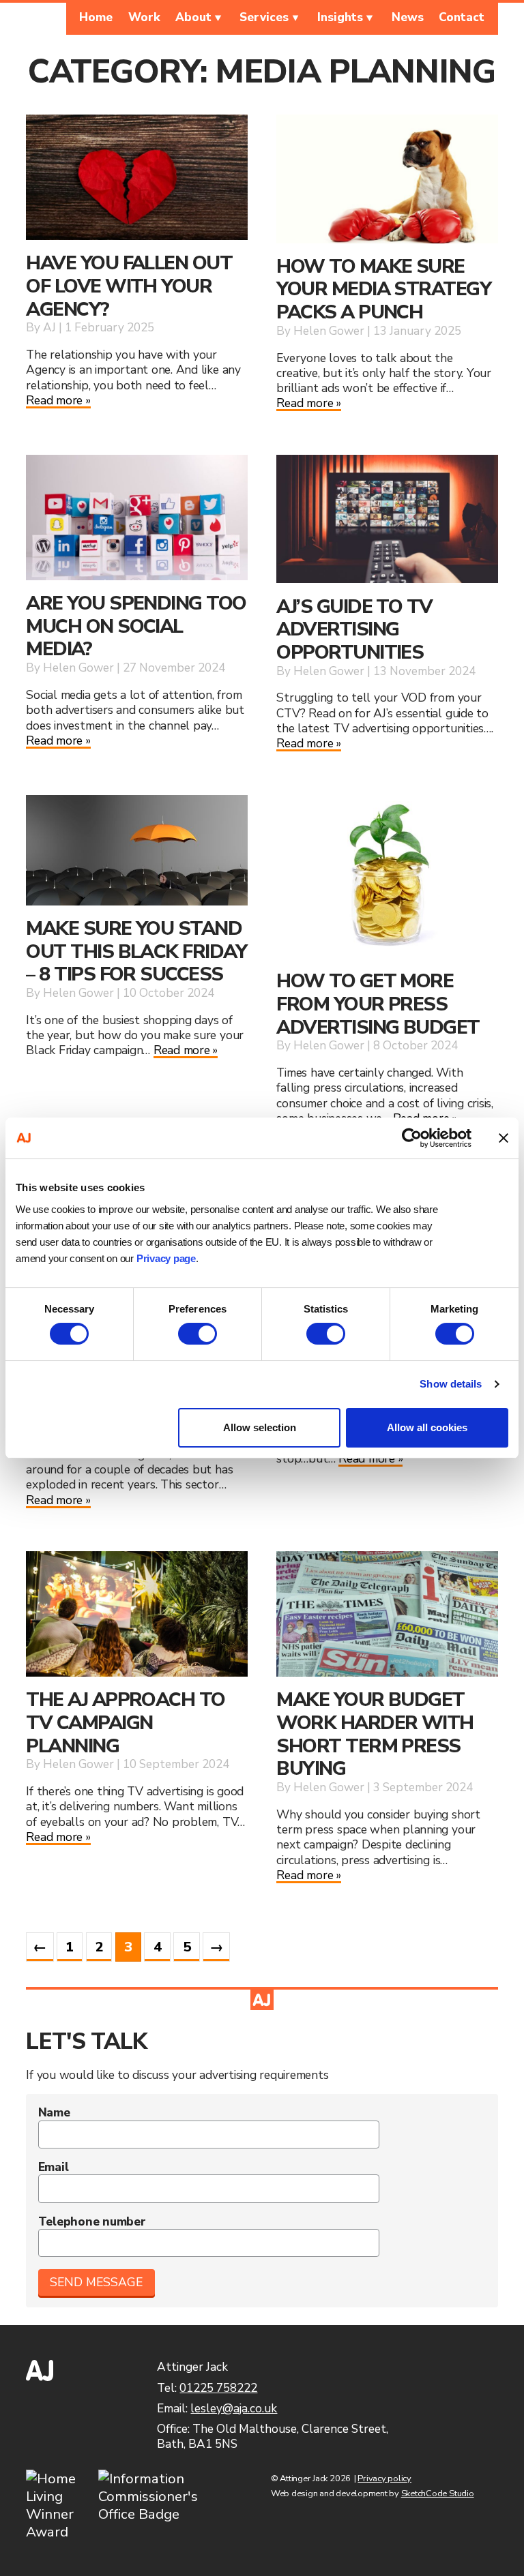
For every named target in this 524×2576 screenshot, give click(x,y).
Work (144, 17)
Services (264, 17)
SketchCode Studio (438, 2493)
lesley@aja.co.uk (234, 2409)
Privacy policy (384, 2478)
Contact (462, 17)
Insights (340, 17)
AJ (49, 328)
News (408, 17)
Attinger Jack (40, 19)
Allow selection (260, 1427)
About (193, 17)
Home (96, 17)
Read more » (58, 400)
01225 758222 (218, 2388)
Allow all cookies (427, 1427)
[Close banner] (504, 1138)
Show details (451, 1384)
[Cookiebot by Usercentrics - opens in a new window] (412, 1138)
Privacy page (166, 1258)
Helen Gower (329, 331)
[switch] (198, 1334)
